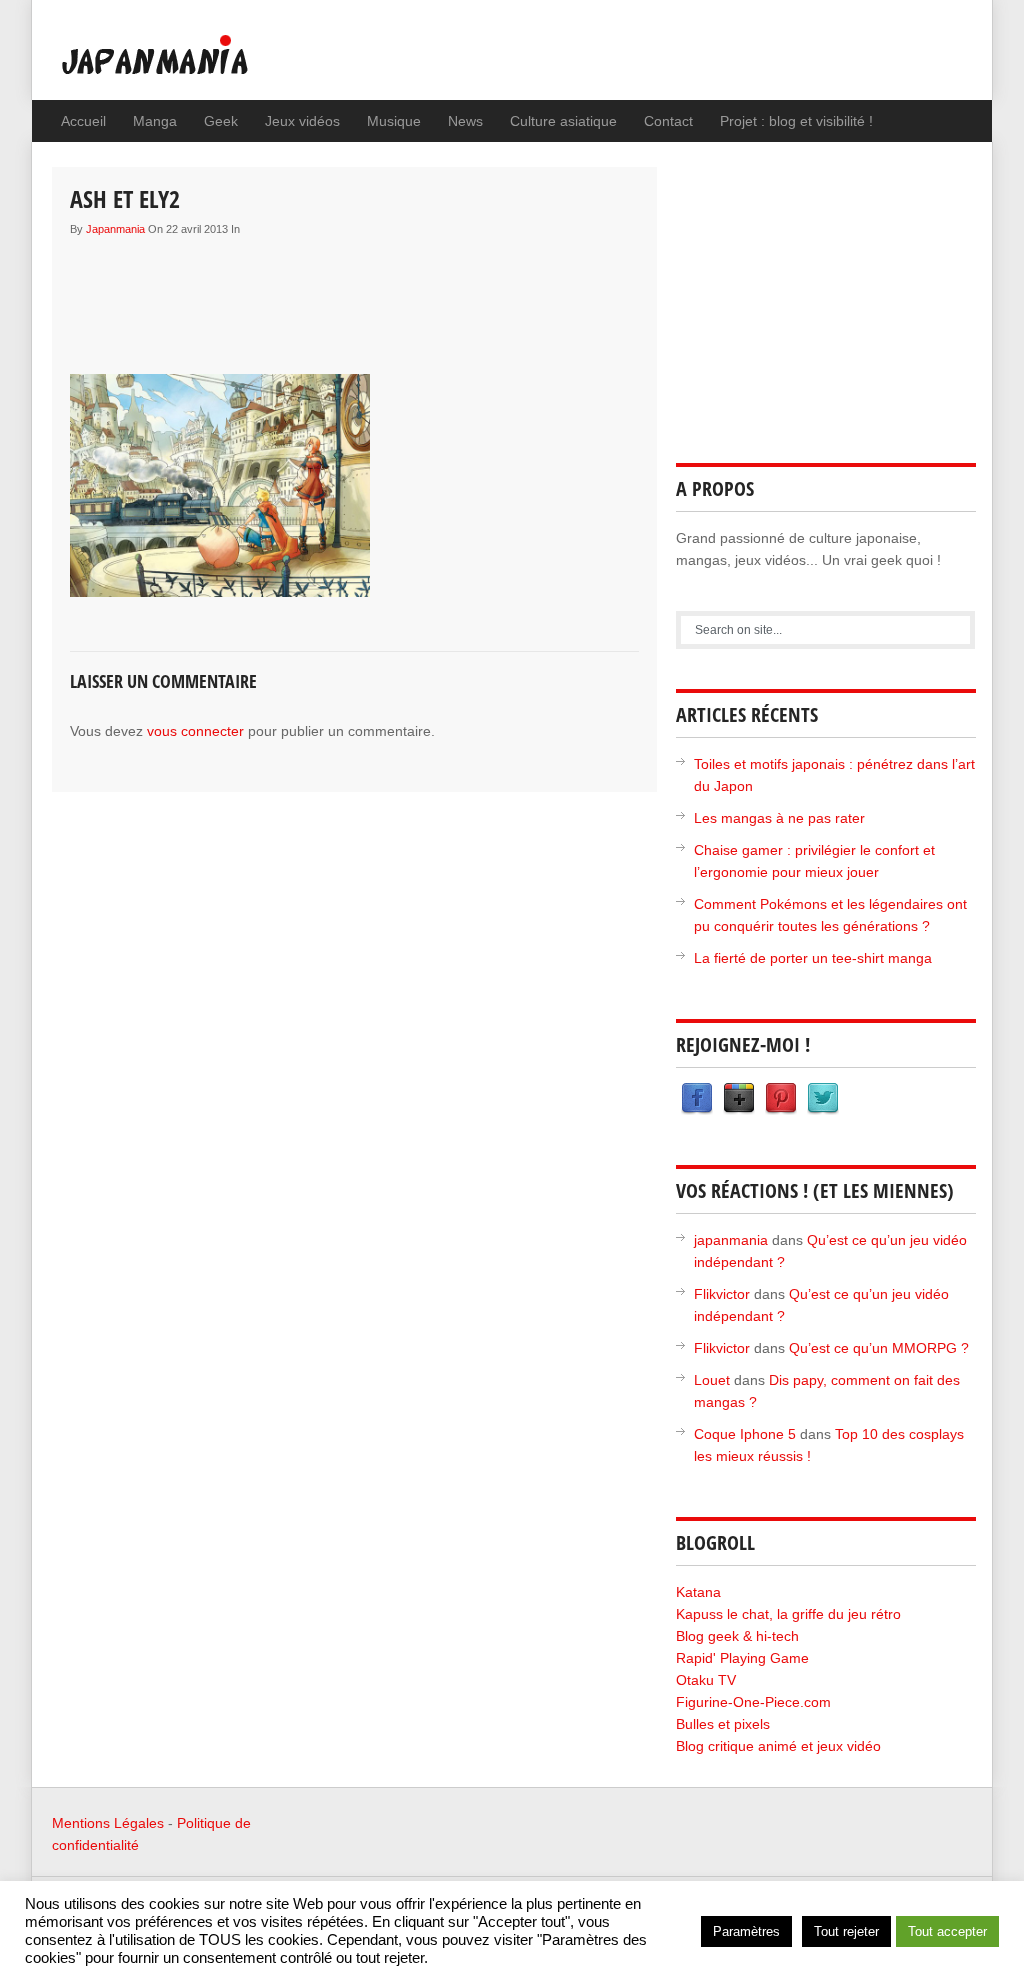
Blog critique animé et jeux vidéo (778, 1746)
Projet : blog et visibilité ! (796, 121)
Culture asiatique (563, 121)
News (465, 121)
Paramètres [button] (746, 1931)
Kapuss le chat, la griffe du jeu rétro (788, 1614)
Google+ (739, 1099)
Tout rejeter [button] (846, 1931)
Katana (698, 1592)
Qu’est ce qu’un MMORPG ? (879, 1348)
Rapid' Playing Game (742, 1658)
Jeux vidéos (302, 121)
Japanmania (195, 65)
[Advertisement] (434, 291)
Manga (155, 121)
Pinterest (781, 1099)
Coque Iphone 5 (745, 1434)
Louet (712, 1380)
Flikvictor (722, 1294)
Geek (221, 121)
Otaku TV (706, 1680)
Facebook (697, 1099)
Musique (394, 121)
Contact (668, 121)
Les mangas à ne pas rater (779, 818)
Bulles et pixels (723, 1724)
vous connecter (195, 731)
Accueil (83, 121)
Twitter (823, 1099)
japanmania (115, 229)
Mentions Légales (108, 1823)
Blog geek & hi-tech (737, 1636)
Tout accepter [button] (947, 1931)
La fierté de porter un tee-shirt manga (813, 958)
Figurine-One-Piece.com (753, 1702)
